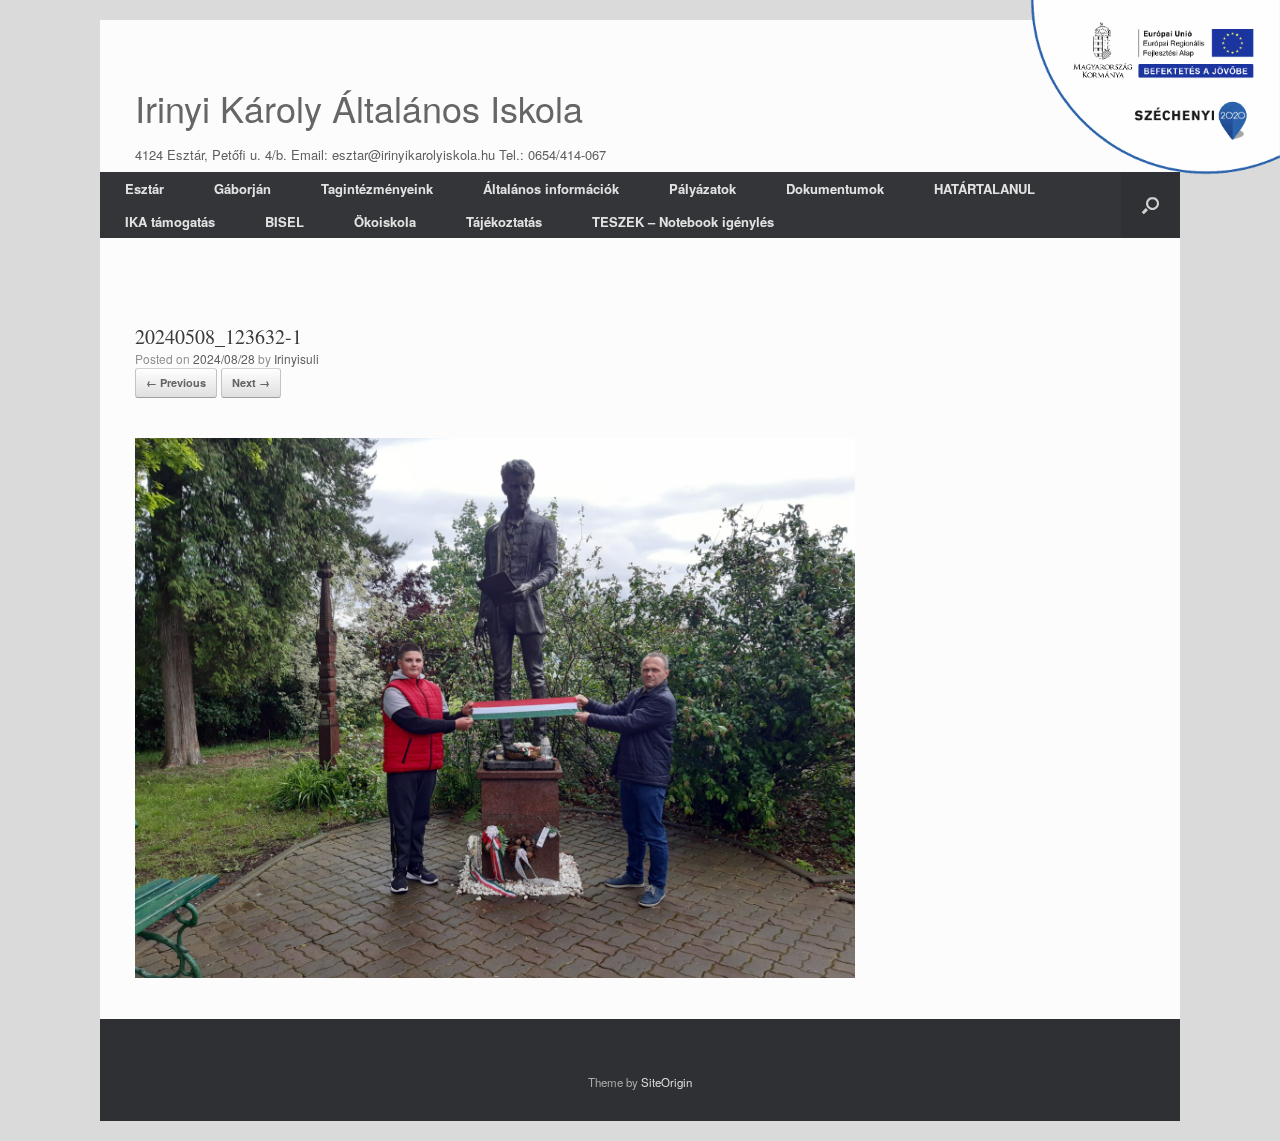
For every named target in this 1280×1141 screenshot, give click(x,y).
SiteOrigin (666, 1082)
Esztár (144, 188)
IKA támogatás (170, 221)
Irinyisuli (296, 358)
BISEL (284, 221)
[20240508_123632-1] (495, 972)
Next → (251, 382)
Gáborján (242, 188)
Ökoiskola (385, 221)
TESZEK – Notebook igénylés (683, 221)
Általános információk (551, 188)
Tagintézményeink (377, 188)
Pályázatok (702, 188)
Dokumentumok (835, 188)
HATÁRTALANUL (984, 188)
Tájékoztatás (504, 221)
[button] (1150, 205)
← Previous (176, 382)
